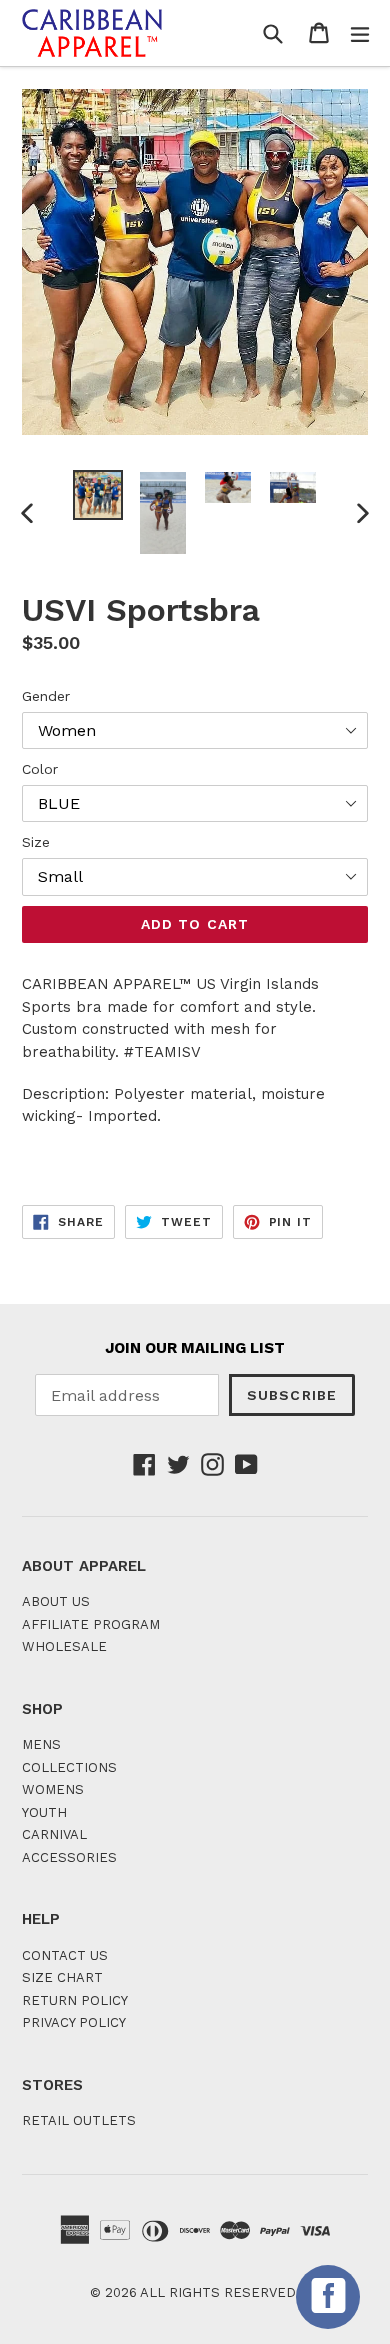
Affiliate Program (91, 1624)
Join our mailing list (195, 1348)
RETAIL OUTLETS (79, 2120)
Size (36, 842)
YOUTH (44, 1812)
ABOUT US (56, 1601)
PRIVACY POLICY (74, 2022)
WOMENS (53, 1789)
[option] (97, 495)
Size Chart (62, 1977)
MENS (41, 1744)
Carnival (54, 1834)
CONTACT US (65, 1955)
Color (40, 769)
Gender (46, 696)
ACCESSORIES (69, 1857)
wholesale (64, 1646)
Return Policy (75, 2000)
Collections (69, 1767)
